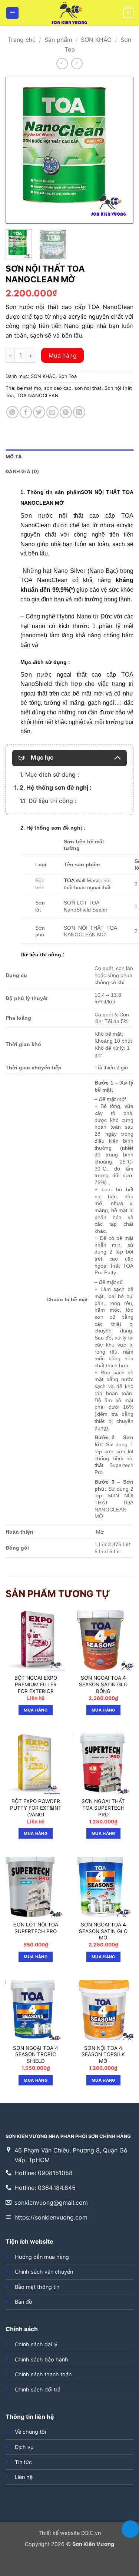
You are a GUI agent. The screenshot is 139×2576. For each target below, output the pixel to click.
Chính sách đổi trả (38, 2389)
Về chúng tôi (30, 2432)
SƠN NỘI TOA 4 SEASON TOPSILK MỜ (103, 2054)
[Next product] (62, 64)
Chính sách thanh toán (43, 2374)
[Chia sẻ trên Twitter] (39, 412)
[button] (12, 13)
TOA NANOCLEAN (38, 396)
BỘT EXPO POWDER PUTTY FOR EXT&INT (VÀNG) (36, 1808)
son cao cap (58, 388)
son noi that (88, 388)
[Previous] (17, 150)
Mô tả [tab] (14, 457)
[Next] (122, 150)
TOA (70, 880)
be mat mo (29, 388)
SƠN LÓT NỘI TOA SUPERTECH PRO (36, 1928)
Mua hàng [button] (36, 1710)
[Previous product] (77, 64)
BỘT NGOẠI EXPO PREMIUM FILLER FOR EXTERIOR (36, 1684)
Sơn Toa (68, 376)
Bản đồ (24, 2302)
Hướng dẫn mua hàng (42, 2257)
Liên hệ (24, 2477)
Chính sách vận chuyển (44, 2272)
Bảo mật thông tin (37, 2287)
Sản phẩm (58, 40)
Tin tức (23, 2462)
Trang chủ (22, 40)
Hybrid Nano (74, 616)
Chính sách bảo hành (42, 2359)
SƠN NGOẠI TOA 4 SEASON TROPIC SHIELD (36, 2054)
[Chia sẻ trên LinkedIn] (79, 412)
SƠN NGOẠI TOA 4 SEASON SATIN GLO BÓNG (103, 1684)
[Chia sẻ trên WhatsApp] (12, 412)
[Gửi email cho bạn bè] (52, 412)
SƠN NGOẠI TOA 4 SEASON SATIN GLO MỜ (103, 1931)
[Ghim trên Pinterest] (66, 412)
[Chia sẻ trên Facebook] (26, 412)
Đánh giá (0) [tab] (22, 472)
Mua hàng (63, 356)
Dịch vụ (24, 2447)
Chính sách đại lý (36, 2344)
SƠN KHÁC (96, 40)
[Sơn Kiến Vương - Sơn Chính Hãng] (70, 13)
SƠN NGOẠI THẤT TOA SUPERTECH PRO (103, 1808)
